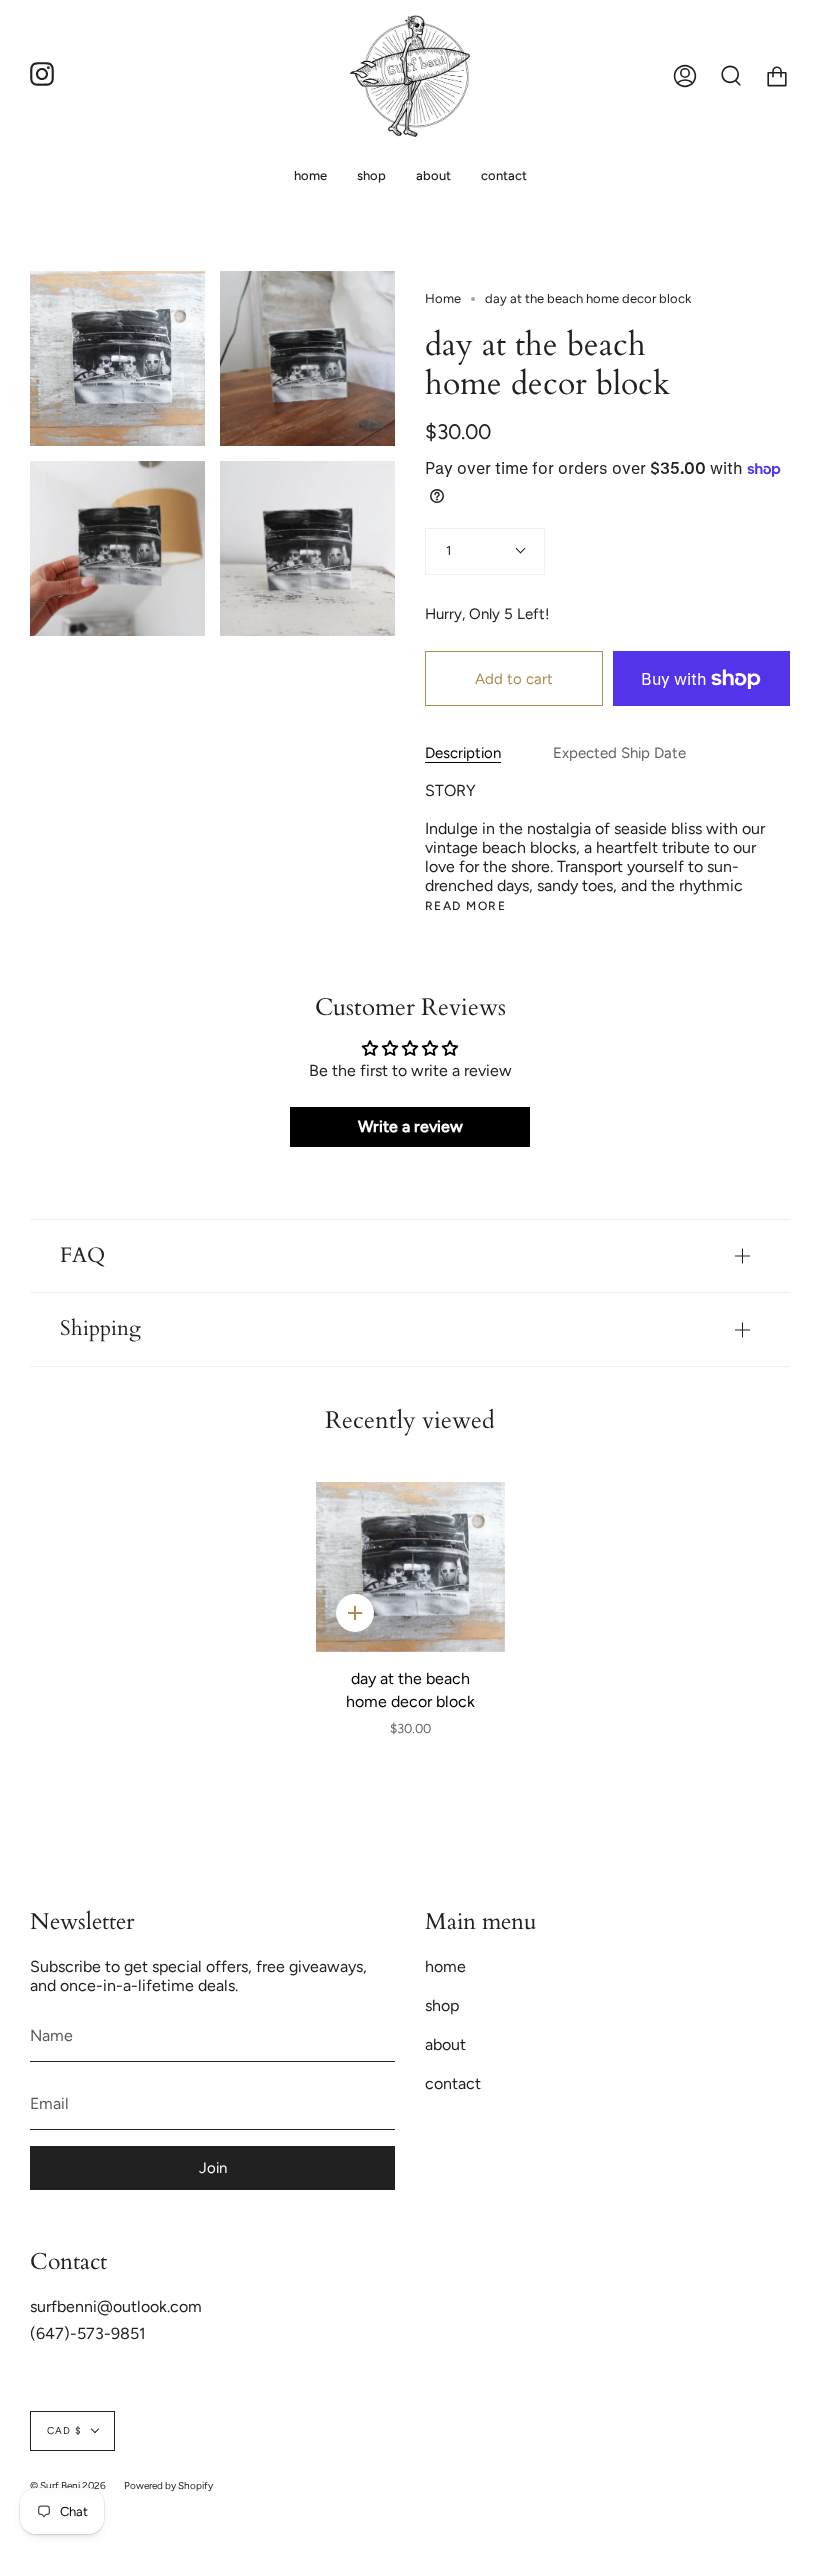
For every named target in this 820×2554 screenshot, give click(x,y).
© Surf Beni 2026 (68, 2485)
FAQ (82, 1256)
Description (463, 753)
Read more (465, 906)
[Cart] (777, 76)
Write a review (410, 1126)
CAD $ (64, 2430)
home (445, 1966)
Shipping (100, 1329)
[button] (371, 175)
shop (442, 2005)
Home (443, 298)
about (445, 2044)
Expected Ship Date (619, 753)
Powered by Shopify (168, 2485)
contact (453, 2083)
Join (213, 2168)
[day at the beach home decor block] (410, 1567)
